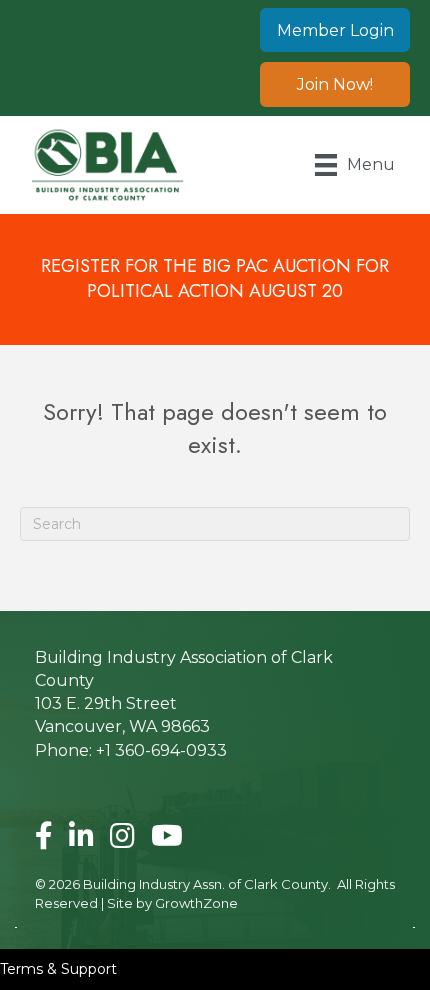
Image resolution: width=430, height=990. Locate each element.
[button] (335, 30)
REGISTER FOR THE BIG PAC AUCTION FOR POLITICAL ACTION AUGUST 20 (215, 278)
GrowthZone (196, 903)
